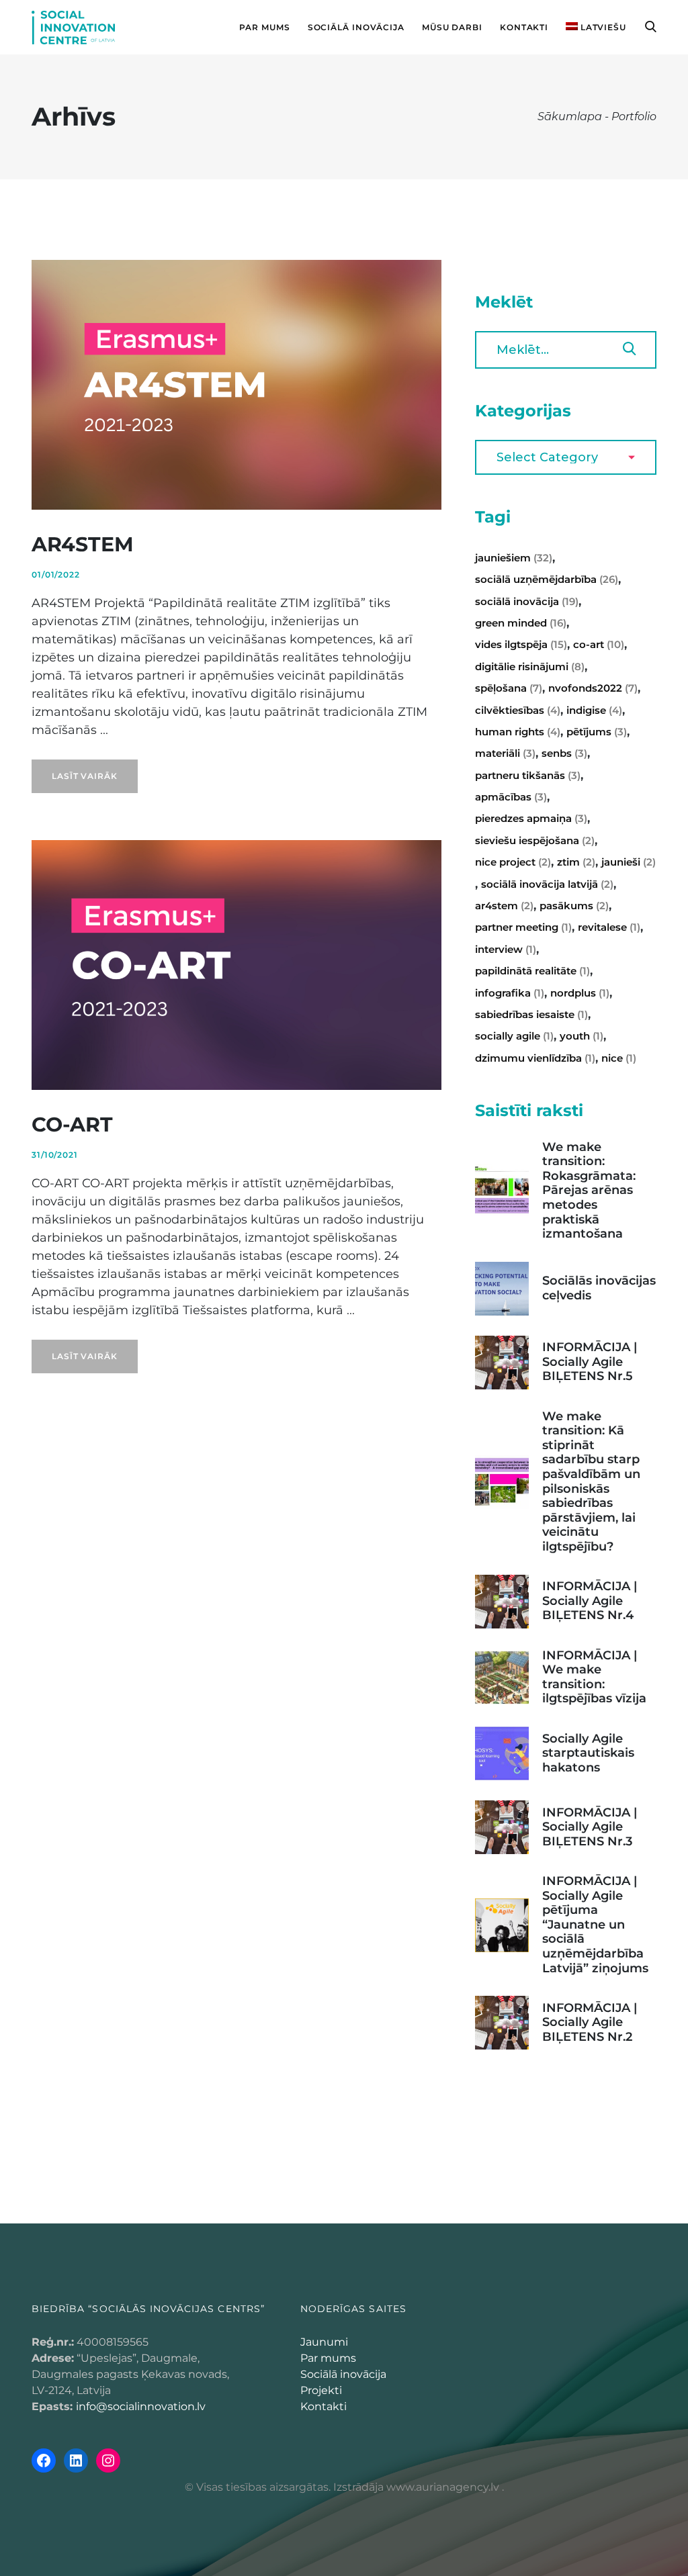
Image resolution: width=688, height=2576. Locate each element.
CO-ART (72, 1124)
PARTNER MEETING (523, 927)
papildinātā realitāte (532, 971)
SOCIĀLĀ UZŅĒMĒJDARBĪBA (547, 579)
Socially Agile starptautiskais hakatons (588, 1753)
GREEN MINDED (521, 623)
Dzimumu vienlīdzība (535, 1058)
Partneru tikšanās (528, 775)
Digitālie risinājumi (530, 666)
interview (506, 949)
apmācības (511, 797)
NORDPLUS (580, 993)
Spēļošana (509, 688)
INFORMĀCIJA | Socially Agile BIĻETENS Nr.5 (590, 1362)
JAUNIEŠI (629, 862)
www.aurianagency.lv (443, 2487)
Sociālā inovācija (343, 2374)
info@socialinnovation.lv (141, 2406)
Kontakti (324, 2406)
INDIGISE (594, 710)
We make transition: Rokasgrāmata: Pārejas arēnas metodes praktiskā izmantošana (589, 1191)
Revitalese (609, 927)
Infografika (510, 993)
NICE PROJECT (513, 862)
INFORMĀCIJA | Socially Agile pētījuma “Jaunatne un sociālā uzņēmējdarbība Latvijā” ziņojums (595, 1925)
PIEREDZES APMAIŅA (531, 818)
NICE (619, 1058)
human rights (518, 732)
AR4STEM (83, 544)
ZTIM (576, 862)
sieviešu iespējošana (535, 840)
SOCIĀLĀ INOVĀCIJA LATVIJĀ (547, 884)
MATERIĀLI (505, 753)
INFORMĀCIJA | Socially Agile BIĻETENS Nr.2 (590, 2022)
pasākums (574, 906)
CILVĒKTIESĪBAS (518, 710)
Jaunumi (324, 2342)
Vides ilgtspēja (521, 644)
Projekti (321, 2390)
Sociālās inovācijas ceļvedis (599, 1288)
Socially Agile (514, 1036)
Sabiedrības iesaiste (531, 1014)
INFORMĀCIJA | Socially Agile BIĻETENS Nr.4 (590, 1601)
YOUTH (582, 1036)
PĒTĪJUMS (597, 732)
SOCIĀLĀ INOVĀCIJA (527, 601)
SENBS (564, 753)
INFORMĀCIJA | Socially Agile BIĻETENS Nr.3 (590, 1827)
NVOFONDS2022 (593, 688)
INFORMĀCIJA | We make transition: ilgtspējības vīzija (594, 1677)
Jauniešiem (514, 558)
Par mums (328, 2358)
